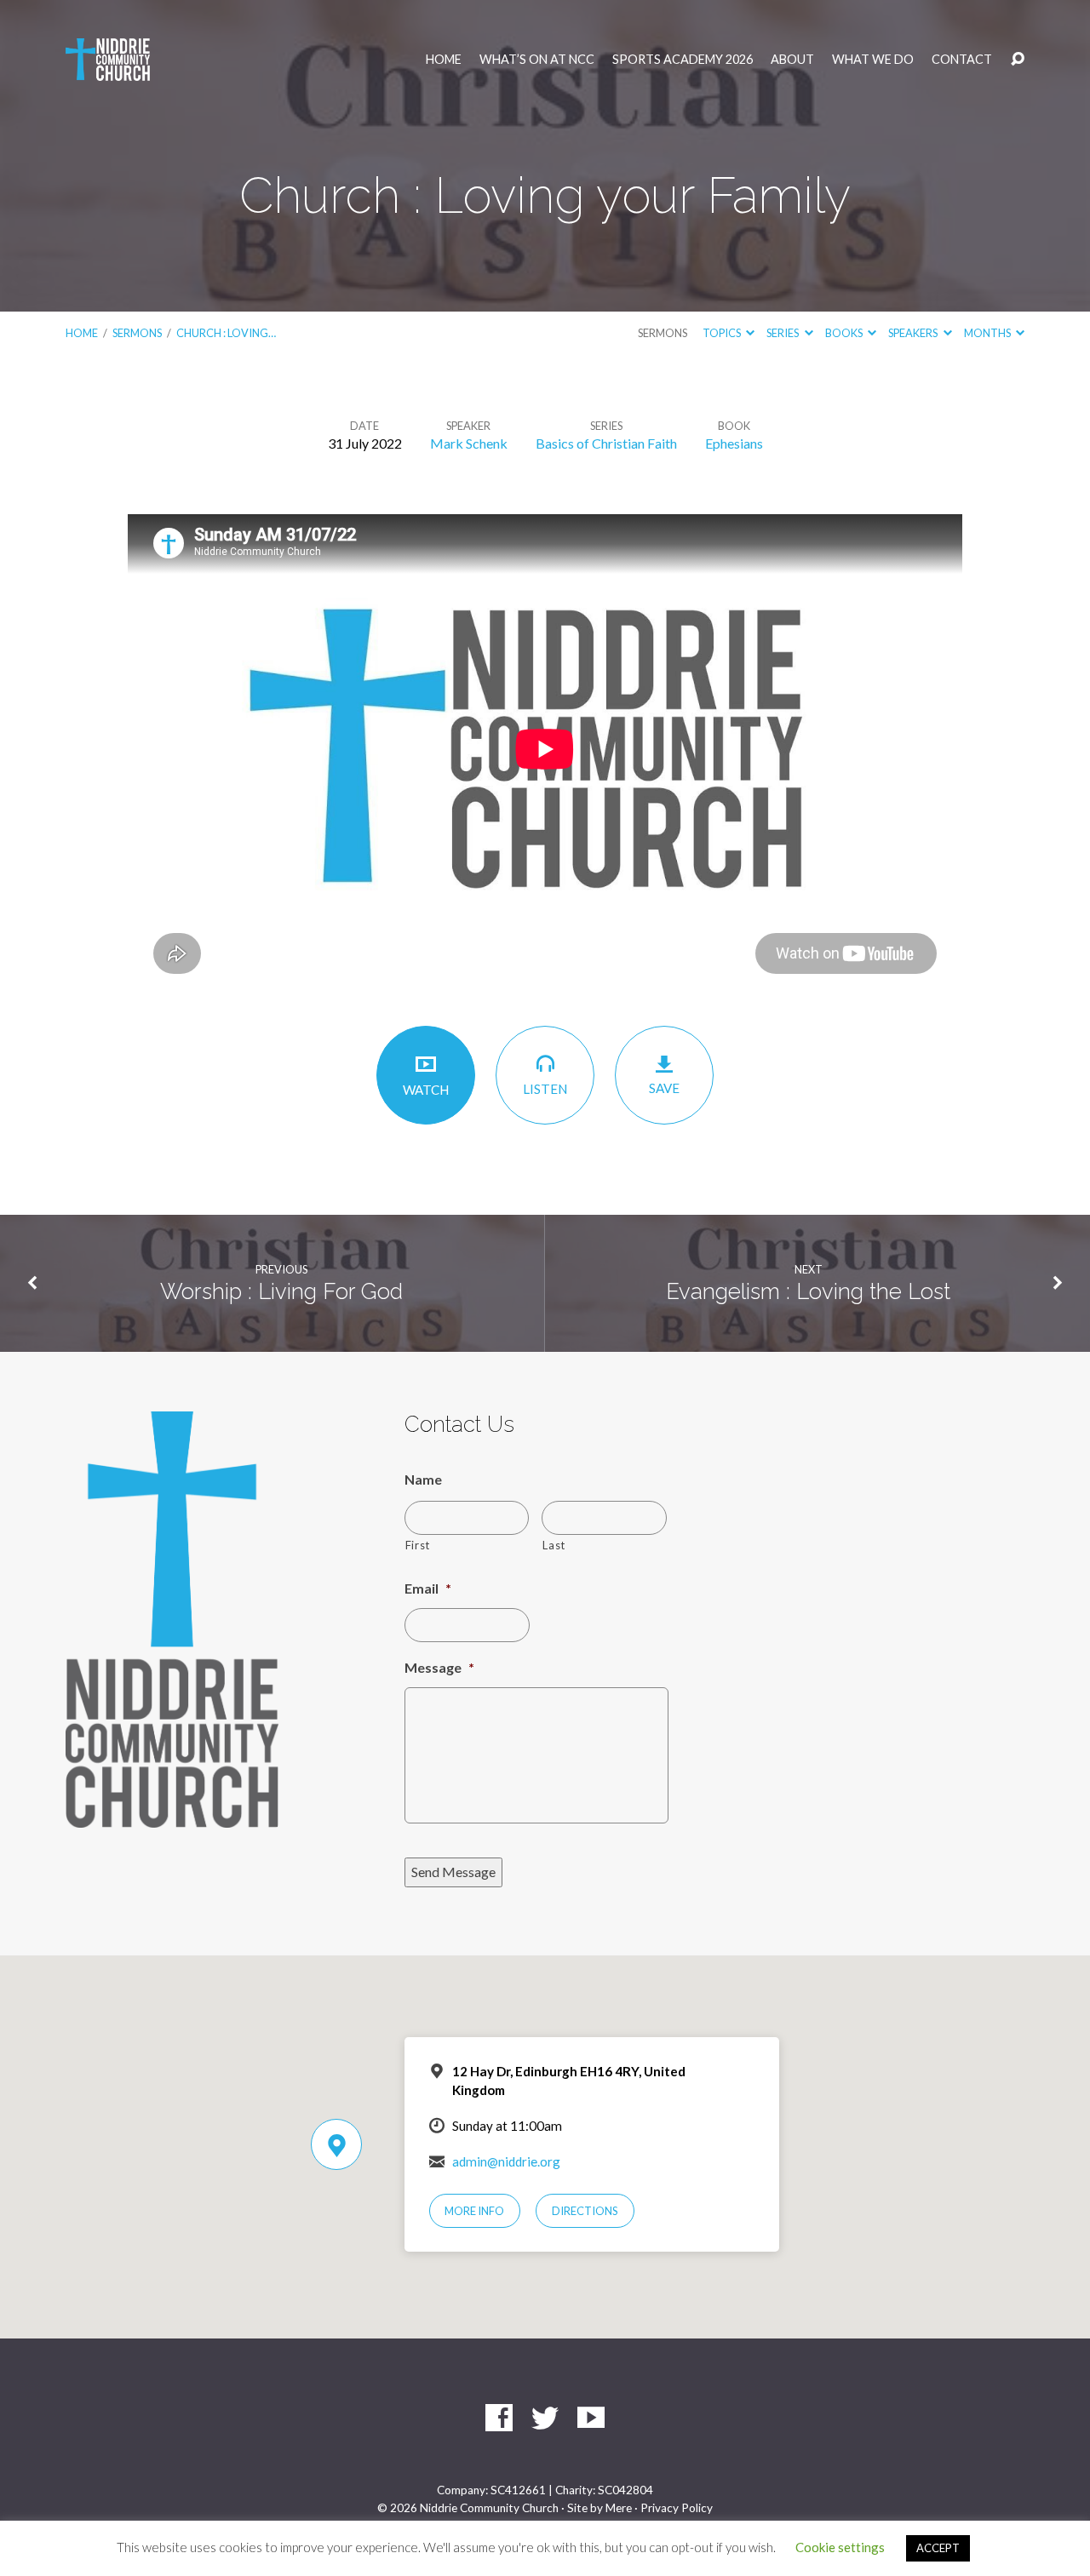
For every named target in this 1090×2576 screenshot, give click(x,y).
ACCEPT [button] (938, 2548)
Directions (585, 2211)
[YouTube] (591, 2418)
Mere (619, 2508)
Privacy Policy (677, 2508)
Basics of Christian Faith (606, 443)
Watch (426, 1090)
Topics (723, 333)
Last (554, 1545)
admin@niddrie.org (506, 2161)
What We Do (873, 60)
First (418, 1545)
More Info (474, 2211)
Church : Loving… (226, 333)
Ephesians (734, 443)
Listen (545, 1089)
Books (845, 333)
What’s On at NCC (537, 60)
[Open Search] (1018, 60)
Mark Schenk (469, 443)
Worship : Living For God (281, 1291)
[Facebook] (499, 2418)
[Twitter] (545, 2418)
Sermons (137, 333)
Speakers (914, 333)
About (792, 60)
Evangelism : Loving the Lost (808, 1291)
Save (664, 1088)
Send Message (453, 1872)
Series (783, 333)
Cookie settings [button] (840, 2547)
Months (988, 333)
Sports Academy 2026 (683, 60)
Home (444, 60)
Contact (962, 60)
